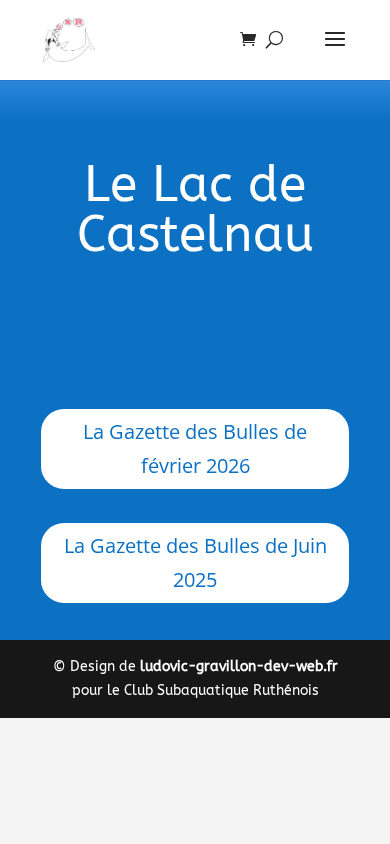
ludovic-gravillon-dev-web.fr (239, 666)
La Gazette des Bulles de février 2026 (195, 448)
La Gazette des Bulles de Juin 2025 (195, 562)
